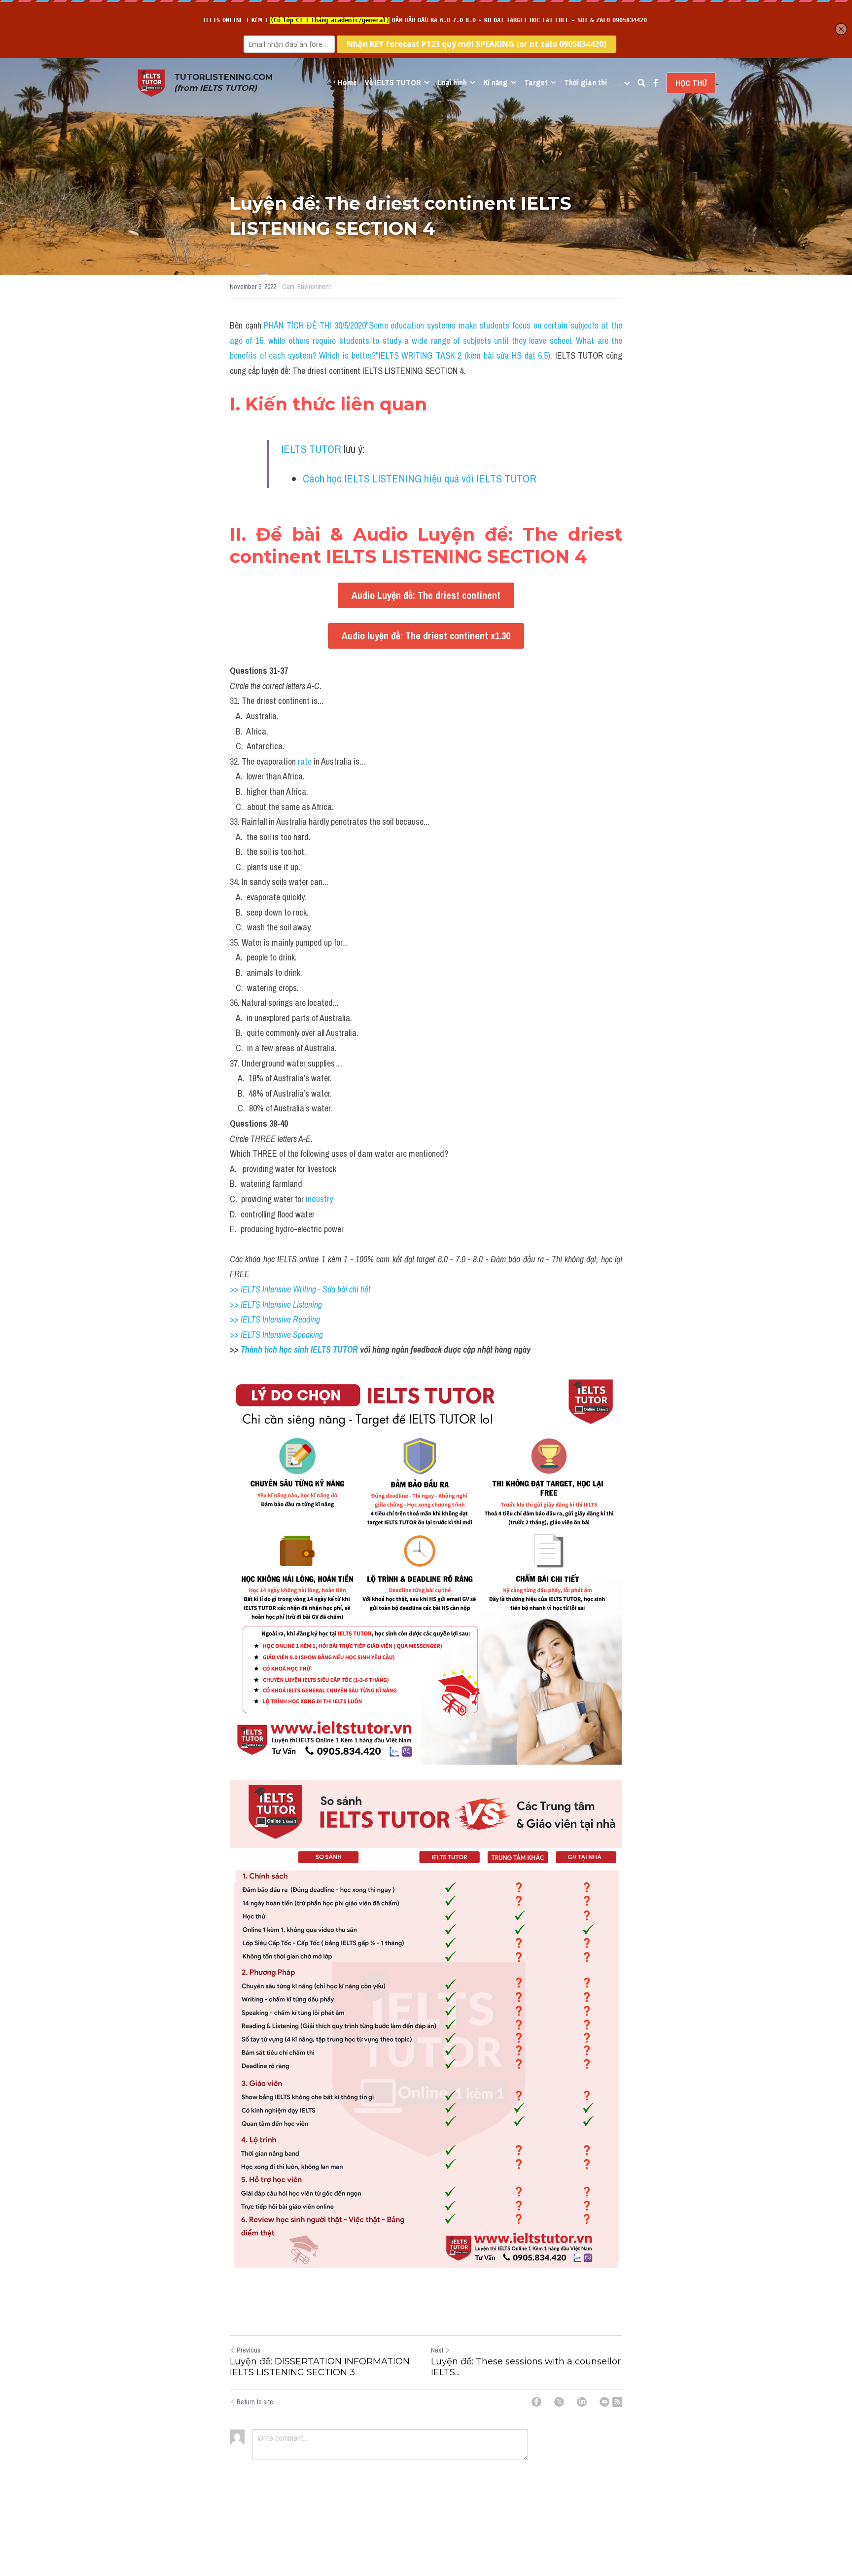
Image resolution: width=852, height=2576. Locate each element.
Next (437, 2350)
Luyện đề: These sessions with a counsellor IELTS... (526, 2367)
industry (319, 1199)
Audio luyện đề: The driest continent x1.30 (426, 636)
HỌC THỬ (691, 83)
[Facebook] (536, 2402)
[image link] (151, 82)
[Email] (604, 2402)
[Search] (641, 83)
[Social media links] (656, 83)
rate (306, 761)
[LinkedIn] (582, 2402)
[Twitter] (559, 2402)
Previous (248, 2350)
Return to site (255, 2402)
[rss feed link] (617, 2402)
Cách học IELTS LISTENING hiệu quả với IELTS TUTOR (420, 478)
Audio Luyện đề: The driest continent (426, 595)
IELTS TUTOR (311, 449)
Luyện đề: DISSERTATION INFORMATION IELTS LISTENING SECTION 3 (320, 2367)
